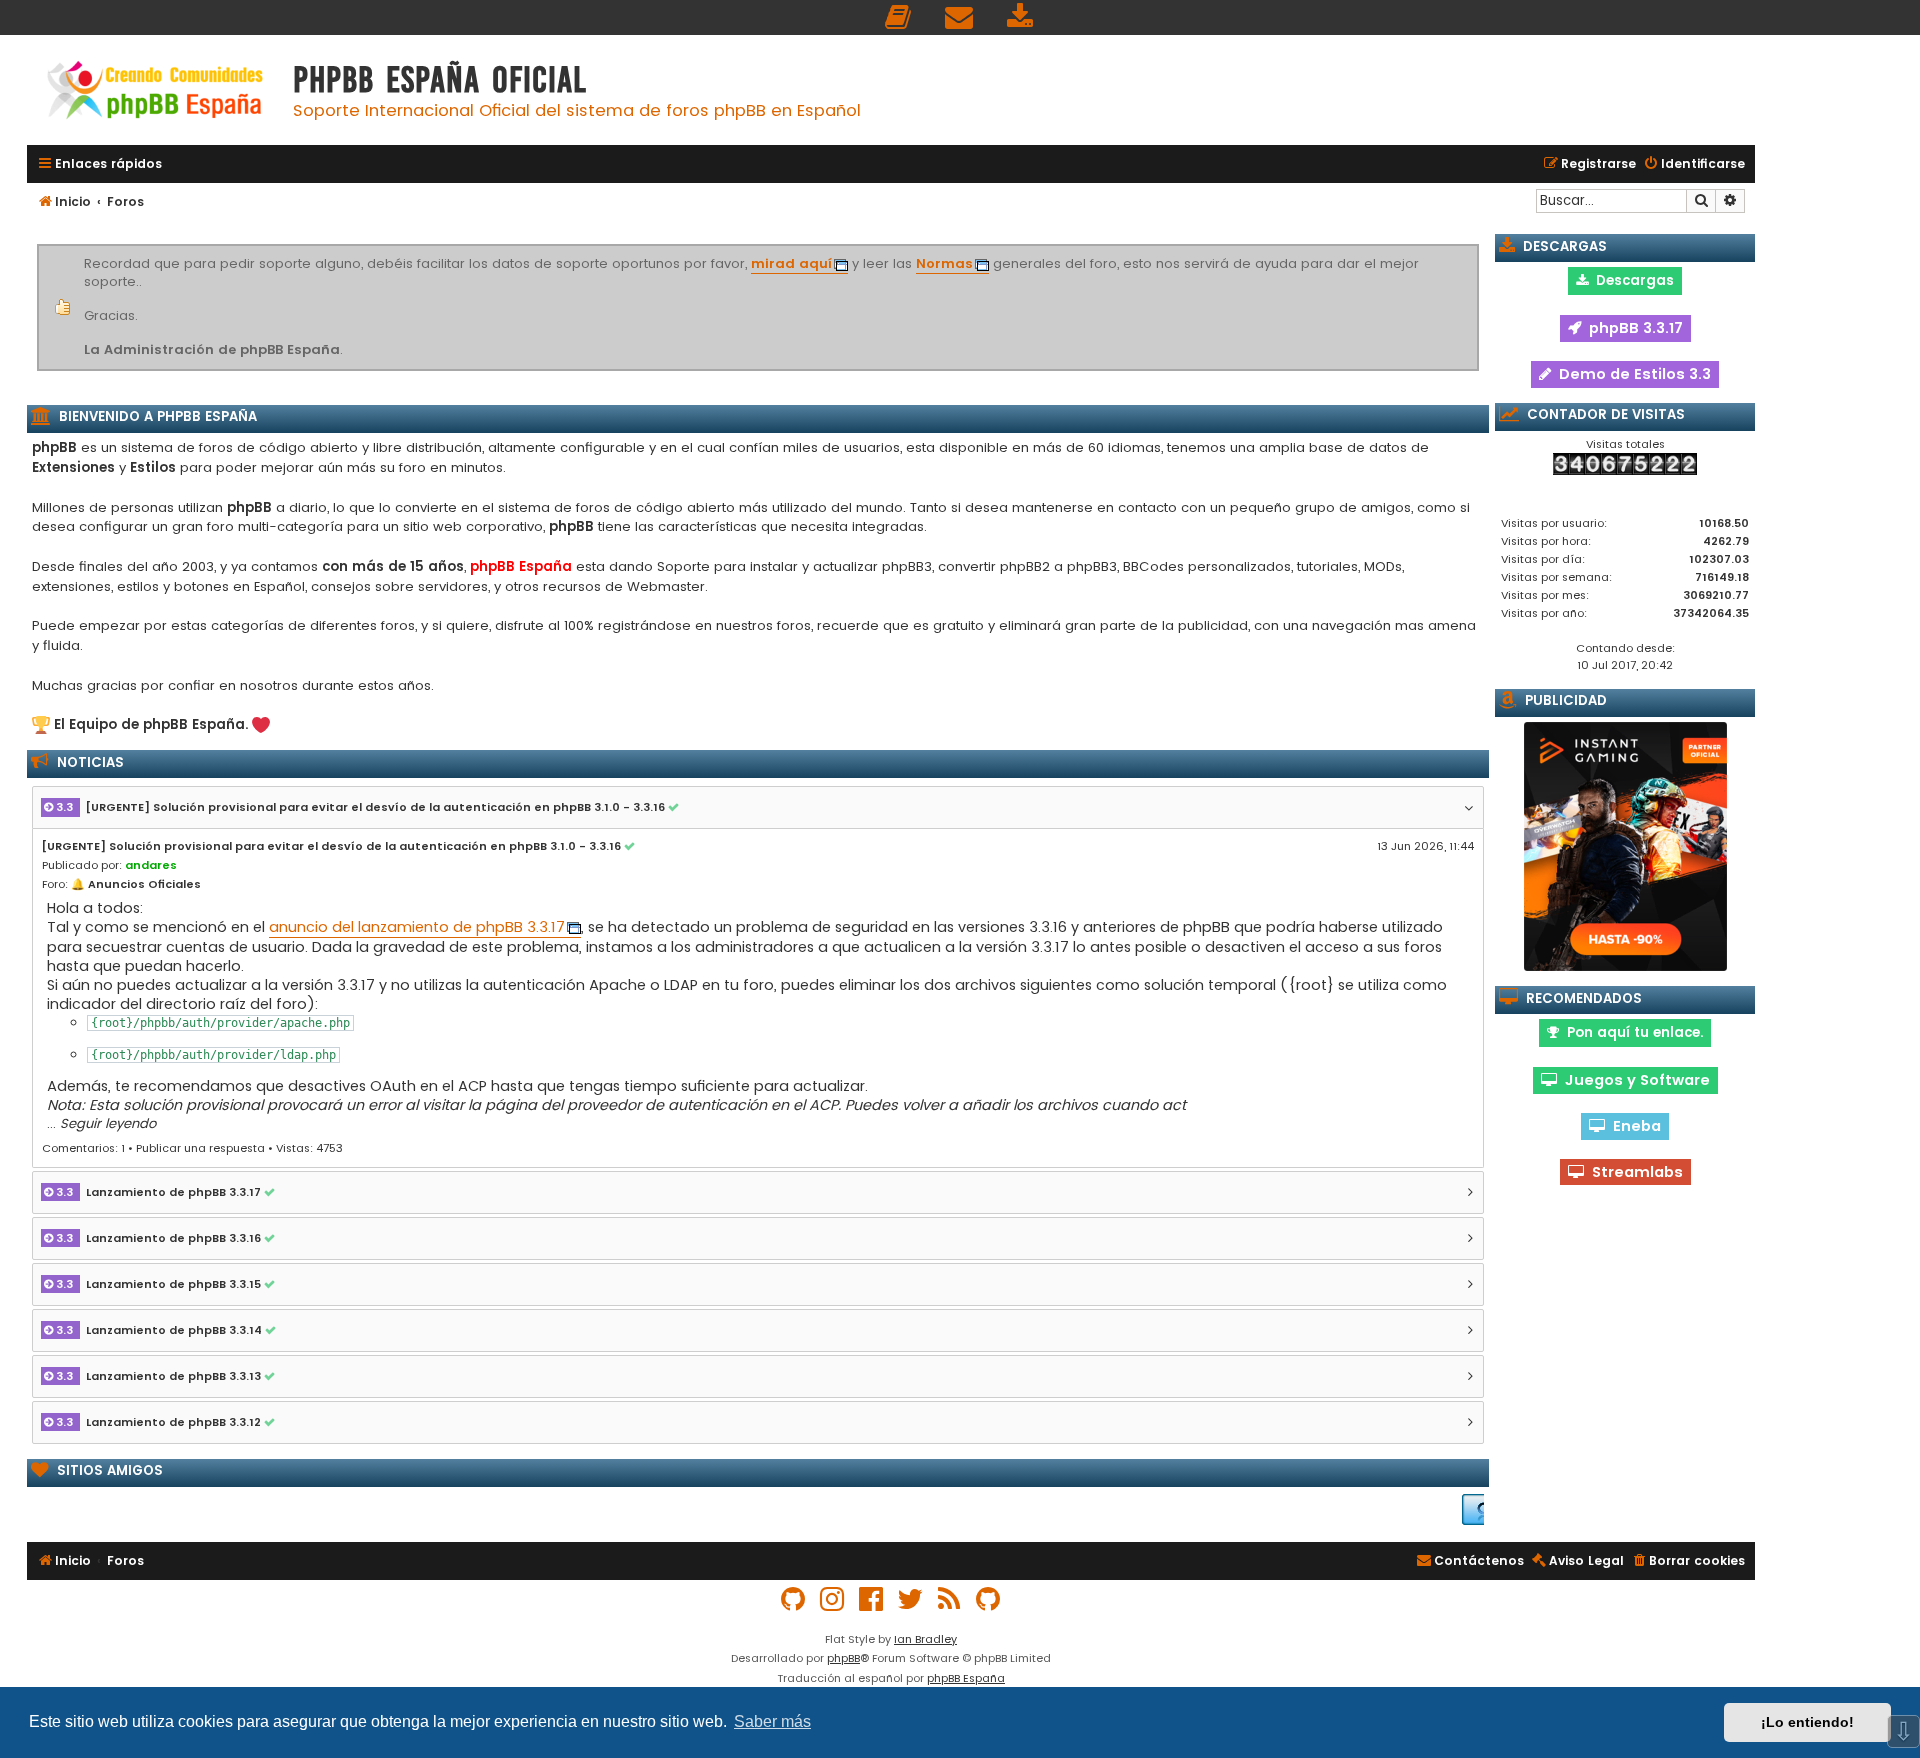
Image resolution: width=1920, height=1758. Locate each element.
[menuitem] (899, 17)
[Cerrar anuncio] (1476, 248)
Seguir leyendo (108, 1123)
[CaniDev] (1462, 1509)
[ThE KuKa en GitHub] (989, 1599)
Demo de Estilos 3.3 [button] (1631, 374)
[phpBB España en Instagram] (833, 1599)
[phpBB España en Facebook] (872, 1599)
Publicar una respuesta (200, 1148)
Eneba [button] (1633, 1126)
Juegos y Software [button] (1633, 1080)
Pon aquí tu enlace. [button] (1631, 1032)
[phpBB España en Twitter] (911, 1599)
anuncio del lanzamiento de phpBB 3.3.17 (417, 927)
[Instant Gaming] (1625, 846)
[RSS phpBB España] (950, 1599)
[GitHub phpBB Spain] (794, 1599)
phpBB (843, 1658)
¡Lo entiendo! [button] (1807, 1722)
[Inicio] (155, 92)
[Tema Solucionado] (676, 807)
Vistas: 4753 (309, 1148)
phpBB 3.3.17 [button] (1632, 328)
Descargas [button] (1631, 280)
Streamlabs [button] (1633, 1172)
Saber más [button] (772, 1721)
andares (151, 865)
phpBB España (966, 1678)
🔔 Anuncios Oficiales (136, 884)
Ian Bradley (925, 1639)
